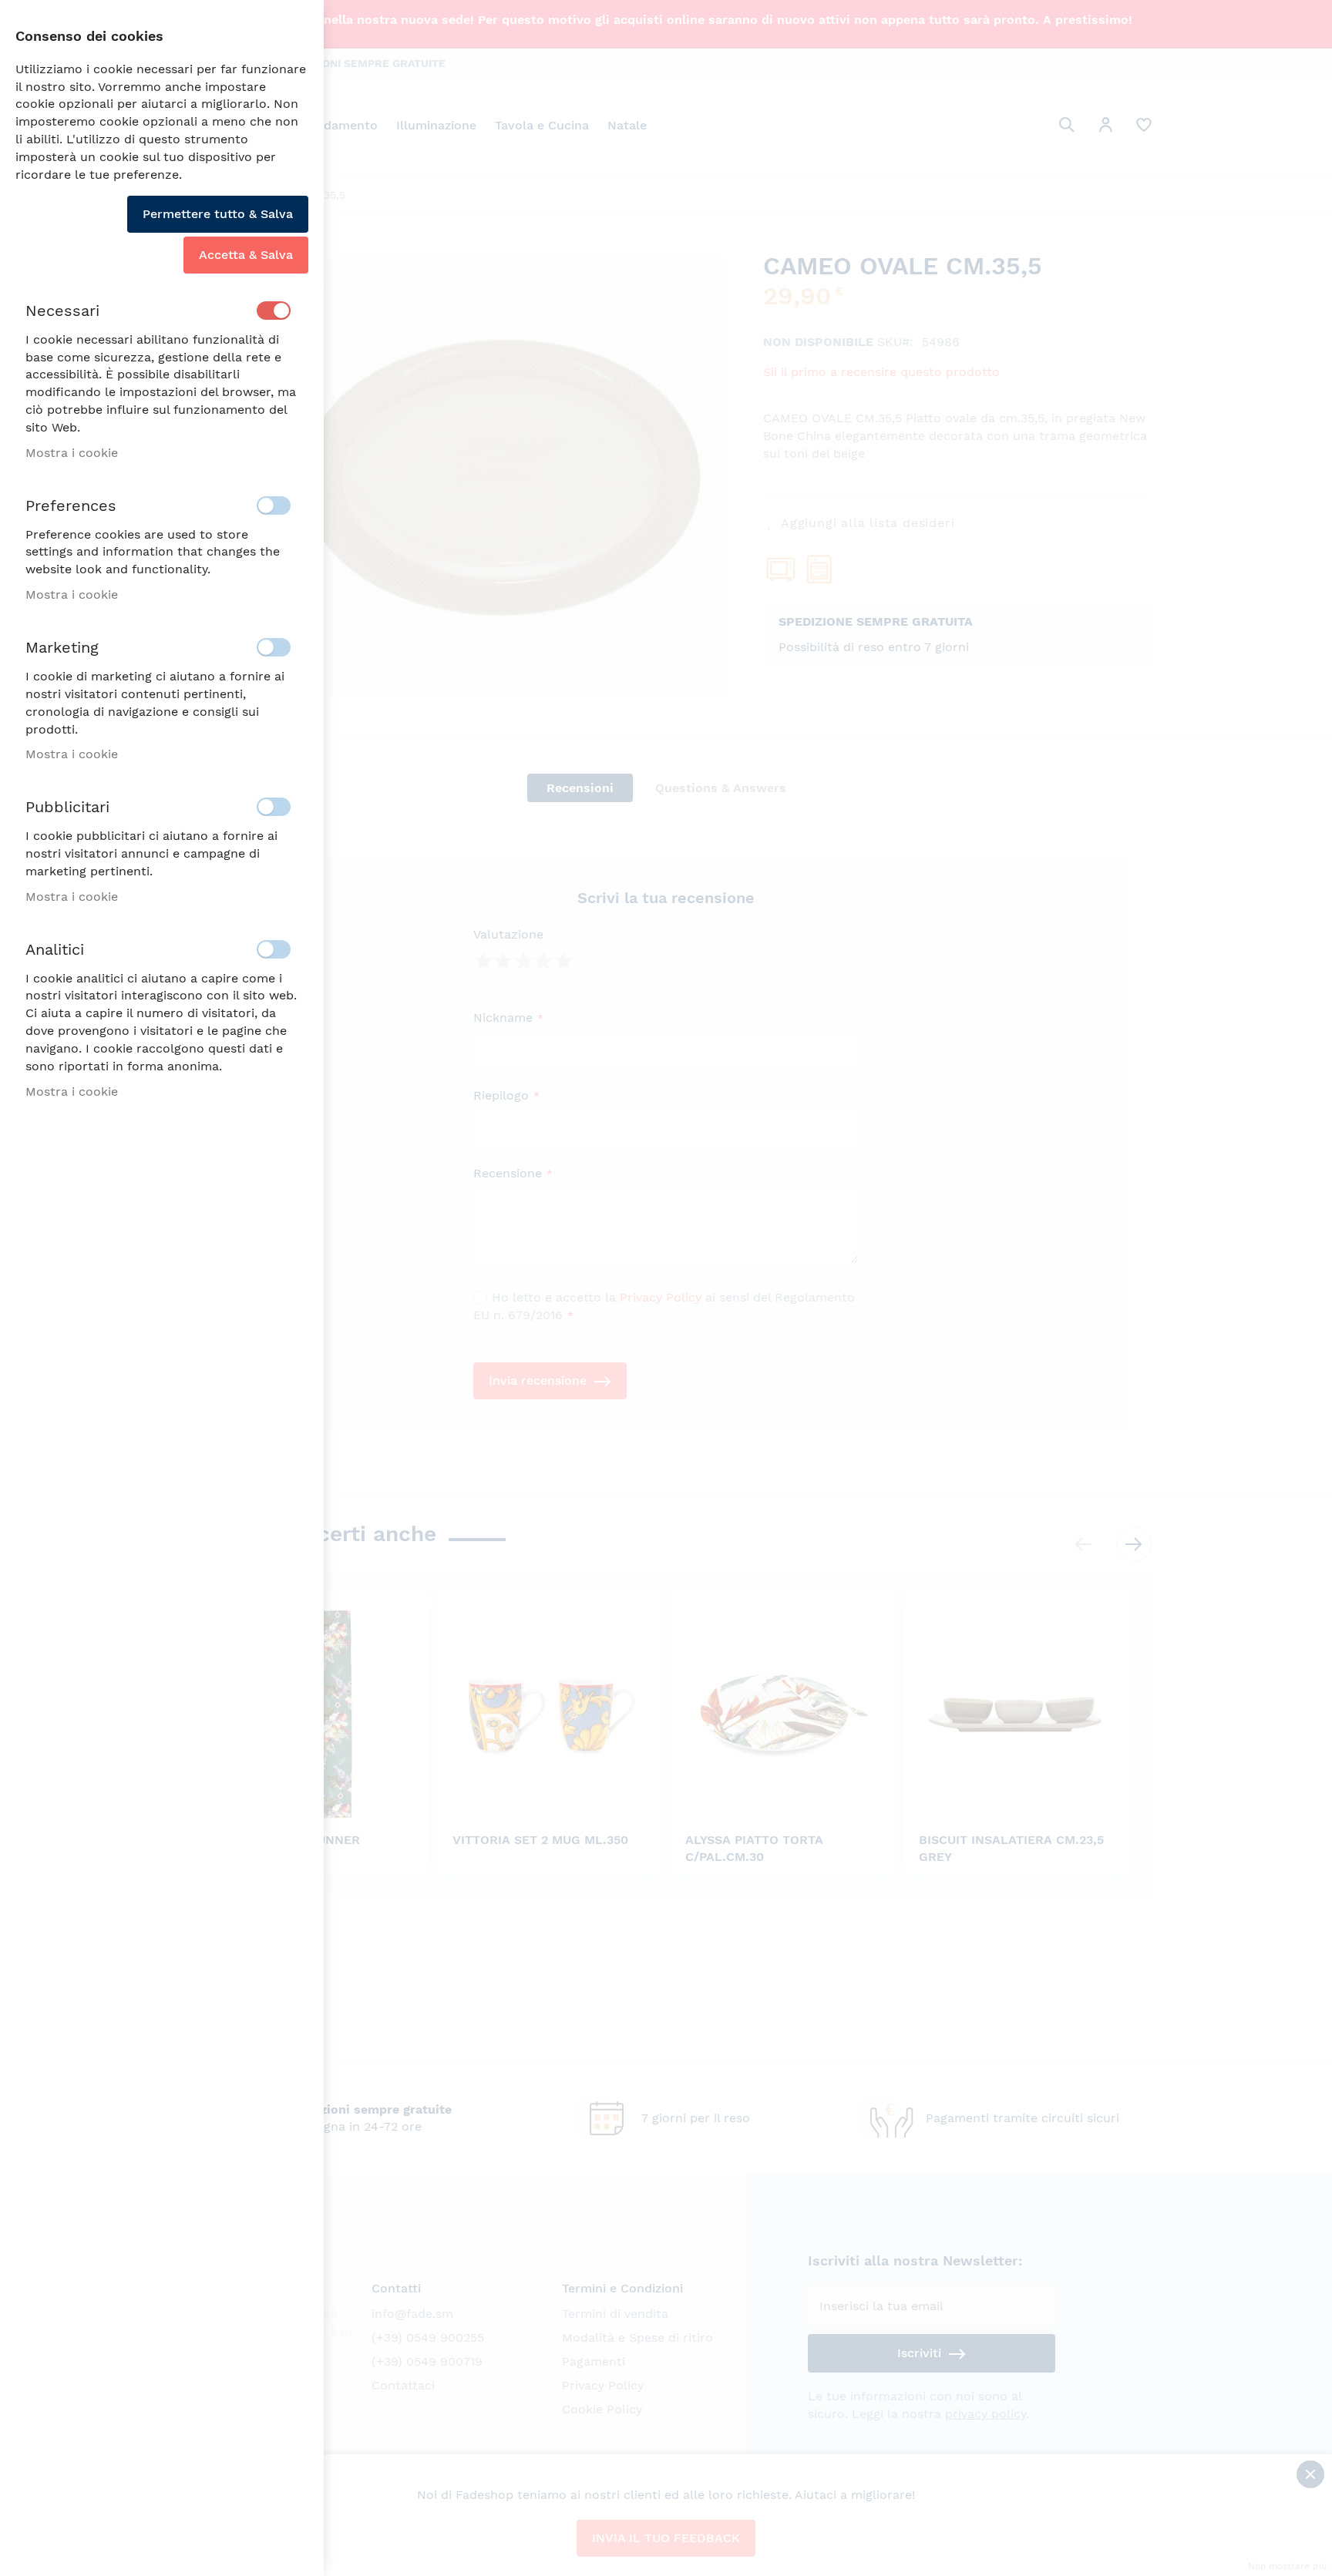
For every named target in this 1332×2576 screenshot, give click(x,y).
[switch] (274, 311)
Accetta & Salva (246, 255)
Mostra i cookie (72, 453)
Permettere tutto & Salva (218, 214)
